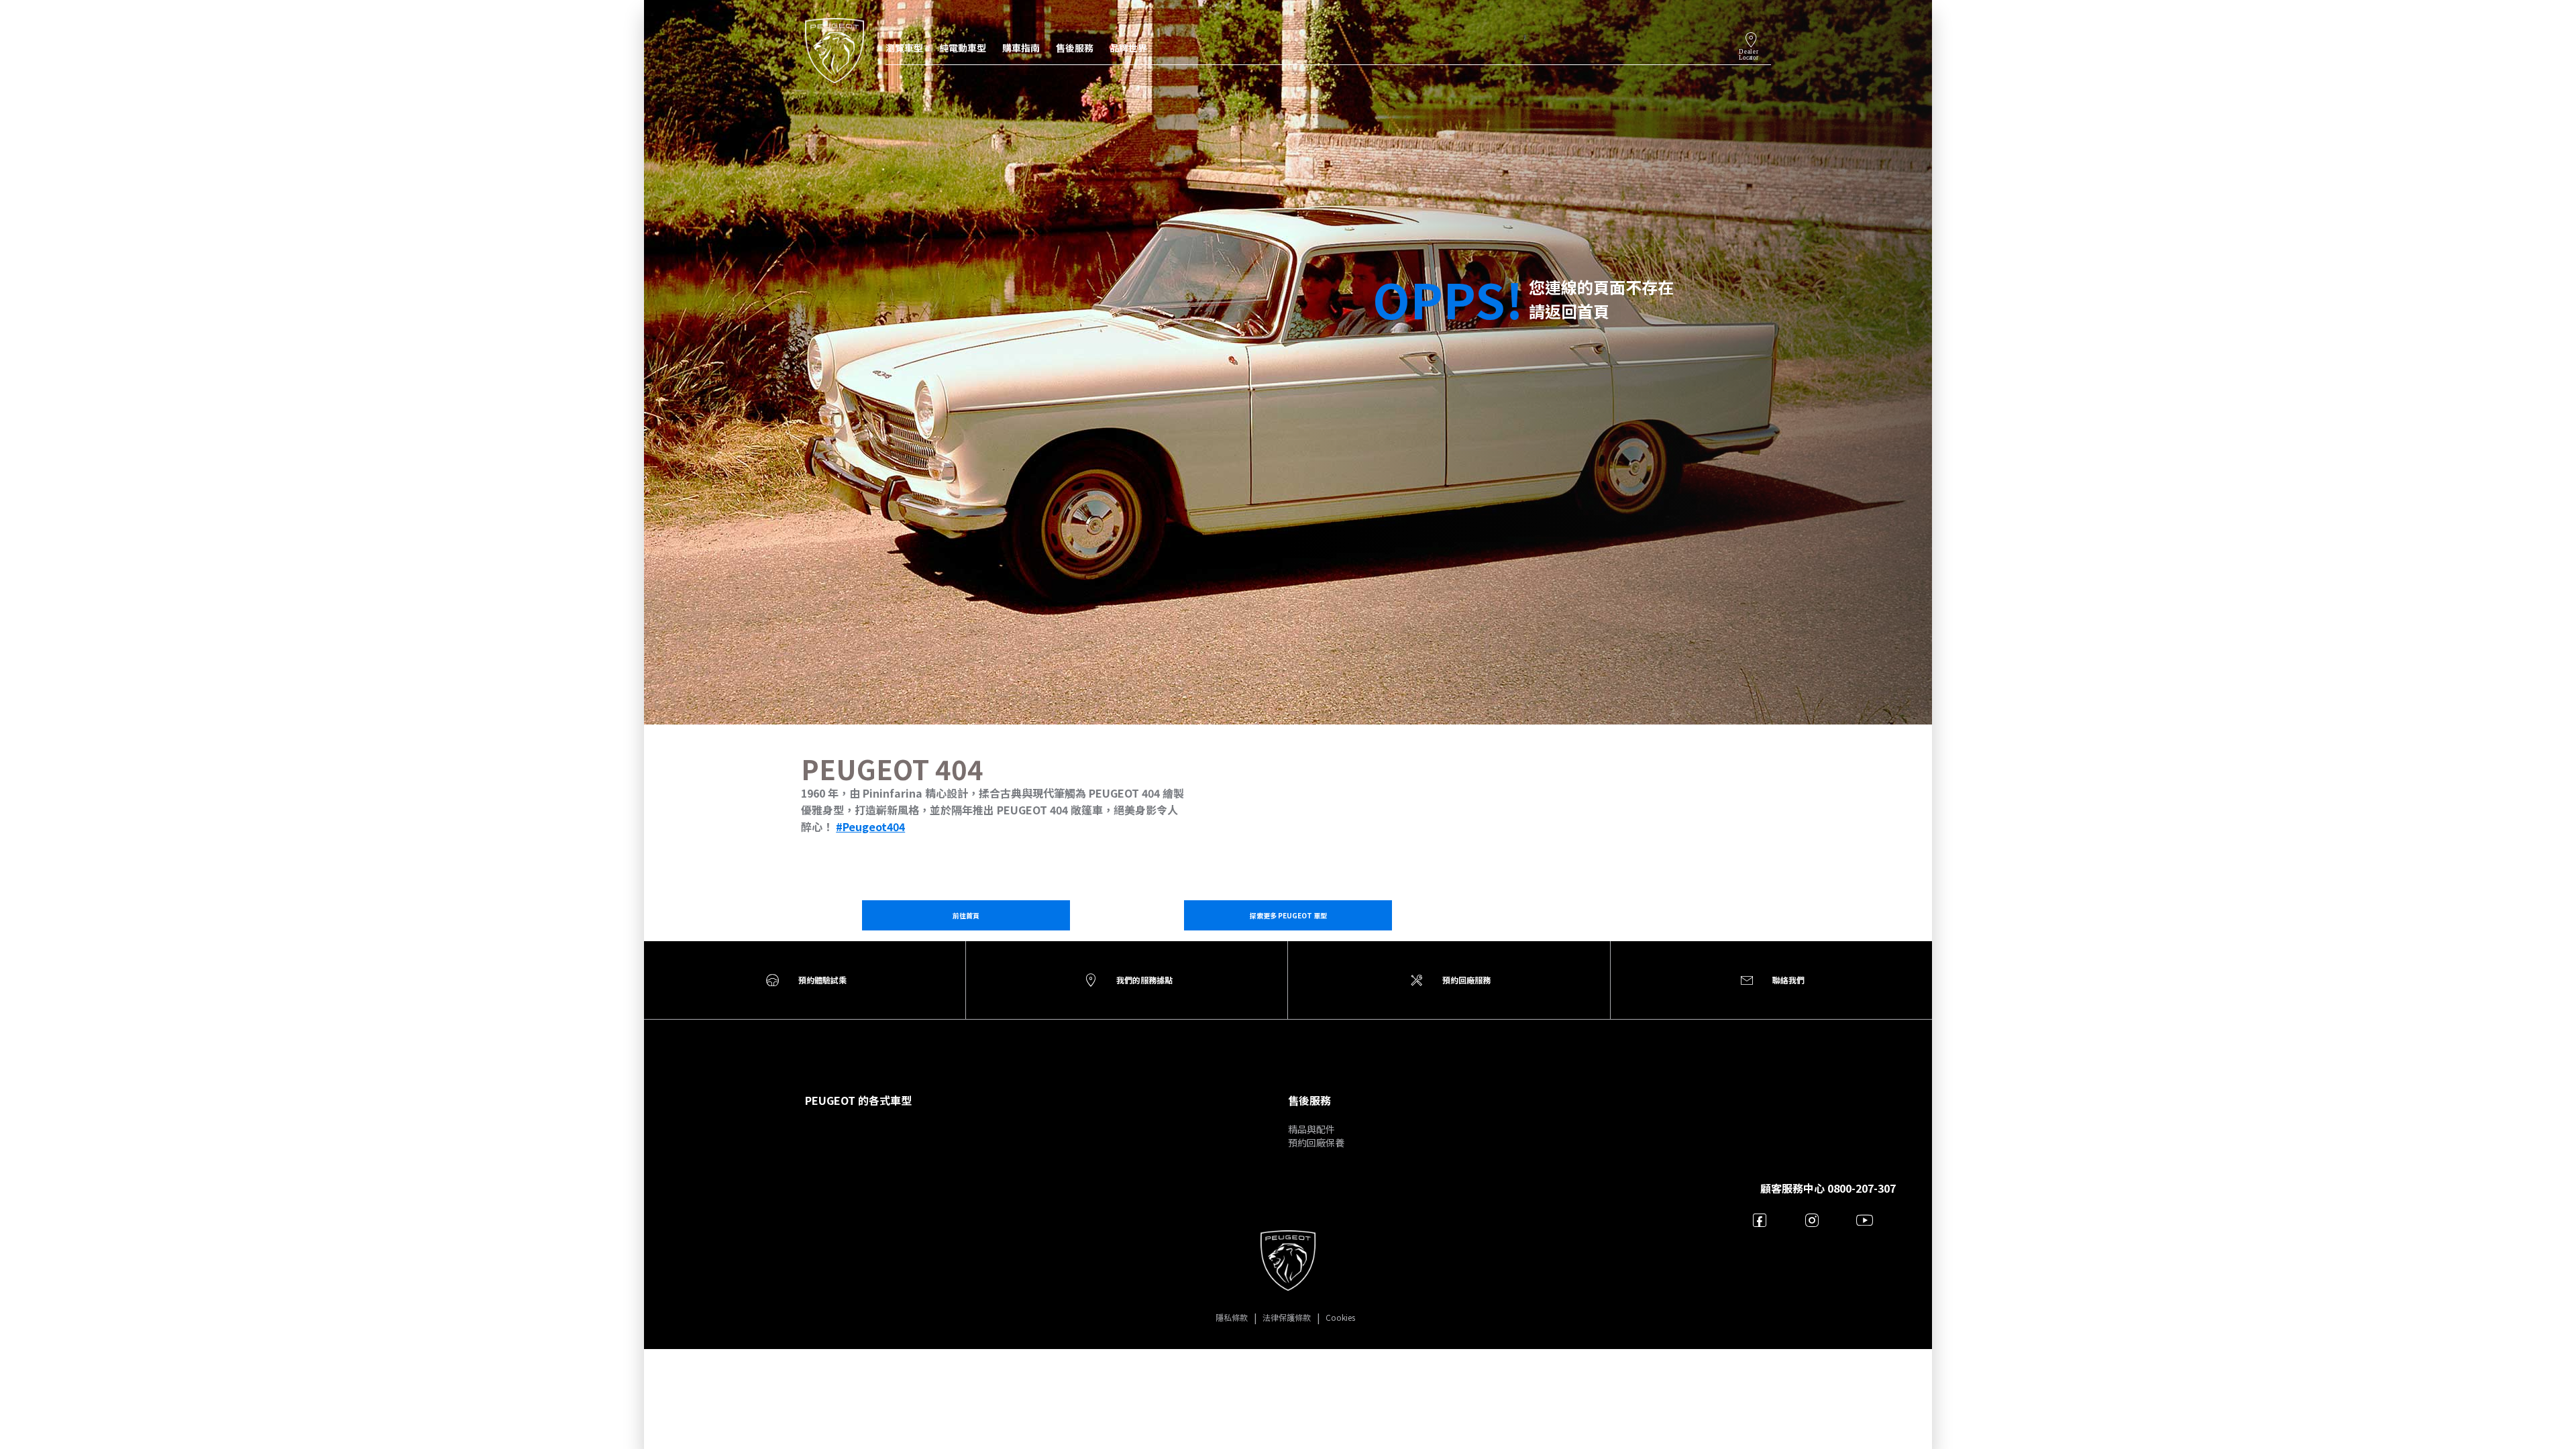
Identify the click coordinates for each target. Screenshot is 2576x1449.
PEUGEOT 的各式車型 (858, 1100)
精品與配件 (1311, 1129)
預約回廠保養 (1316, 1142)
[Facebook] (1760, 1220)
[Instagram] (1812, 1220)
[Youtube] (1865, 1220)
